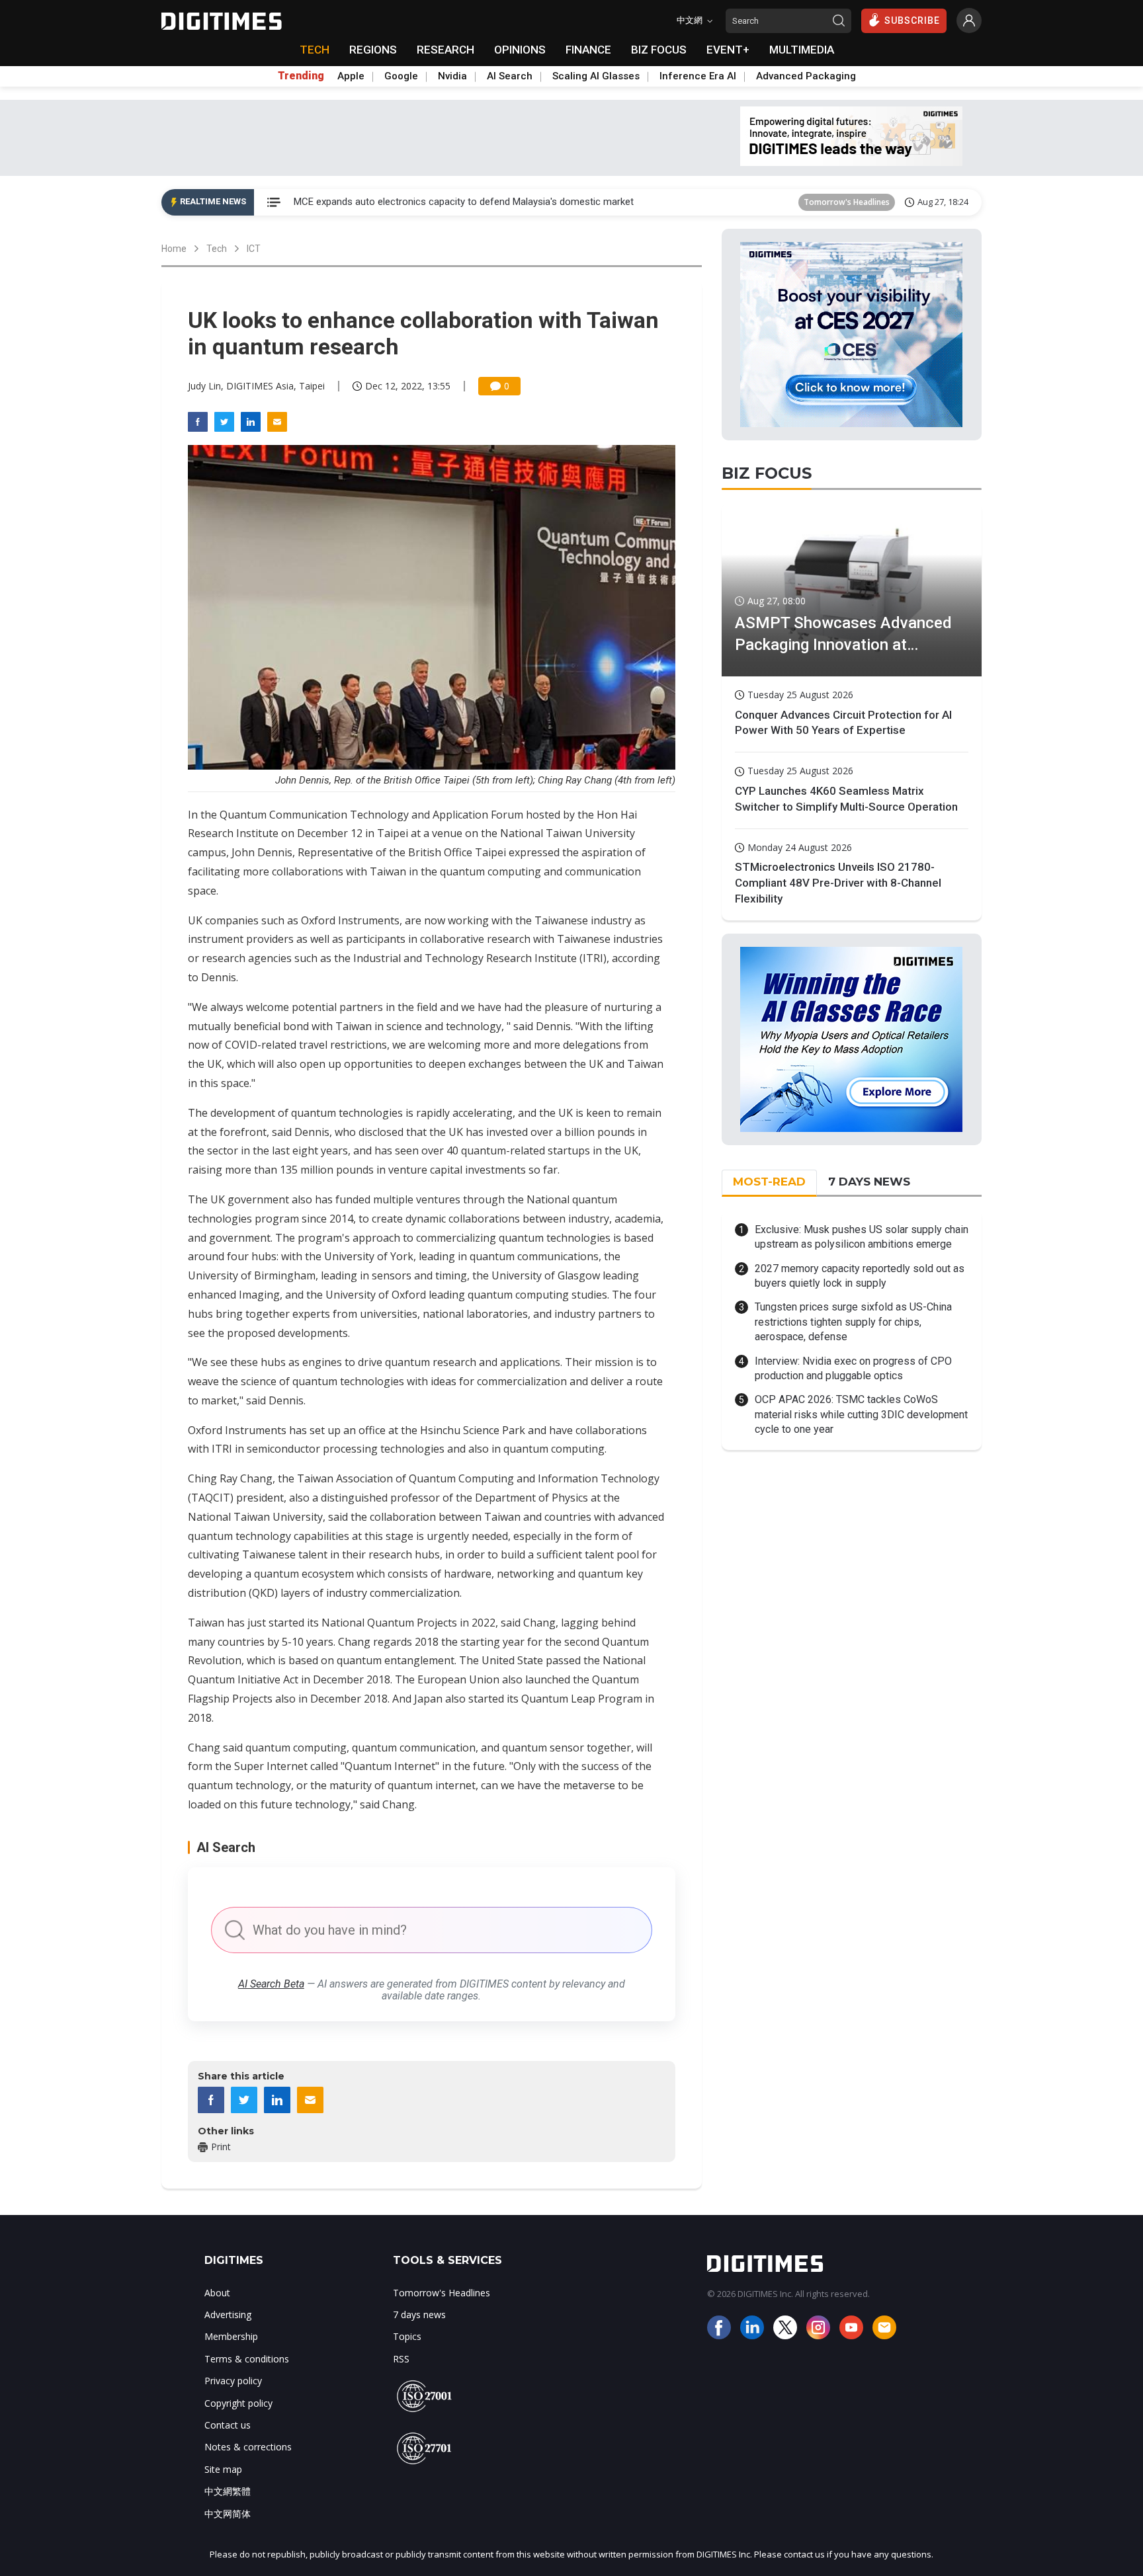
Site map (223, 2469)
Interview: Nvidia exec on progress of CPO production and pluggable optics (853, 1368)
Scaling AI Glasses (596, 76)
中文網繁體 (228, 2491)
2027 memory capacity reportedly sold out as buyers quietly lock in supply (860, 1276)
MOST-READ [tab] (769, 1182)
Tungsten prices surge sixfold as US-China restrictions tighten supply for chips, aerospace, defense (853, 1322)
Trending (301, 76)
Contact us (228, 2425)
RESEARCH (445, 50)
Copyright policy (238, 2403)
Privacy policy (233, 2381)
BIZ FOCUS (659, 50)
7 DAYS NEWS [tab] (869, 1182)
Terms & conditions (247, 2359)
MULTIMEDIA (802, 50)
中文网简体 (228, 2514)
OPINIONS (520, 50)
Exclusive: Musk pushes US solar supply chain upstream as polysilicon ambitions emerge (862, 1237)
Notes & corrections (248, 2447)
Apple (351, 76)
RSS (401, 2359)
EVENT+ (728, 50)
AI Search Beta (271, 1984)
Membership (231, 2336)
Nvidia (452, 76)
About (217, 2293)
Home (174, 249)
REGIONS (373, 50)
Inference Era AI (698, 76)
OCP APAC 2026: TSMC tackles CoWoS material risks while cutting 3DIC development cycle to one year (861, 1414)
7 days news (419, 2314)
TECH (315, 50)
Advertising (228, 2314)
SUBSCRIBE (912, 20)
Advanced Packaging (806, 76)
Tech (217, 249)
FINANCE (588, 50)
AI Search (510, 76)
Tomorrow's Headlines (847, 202)
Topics (407, 2336)
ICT (254, 249)
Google (401, 76)
